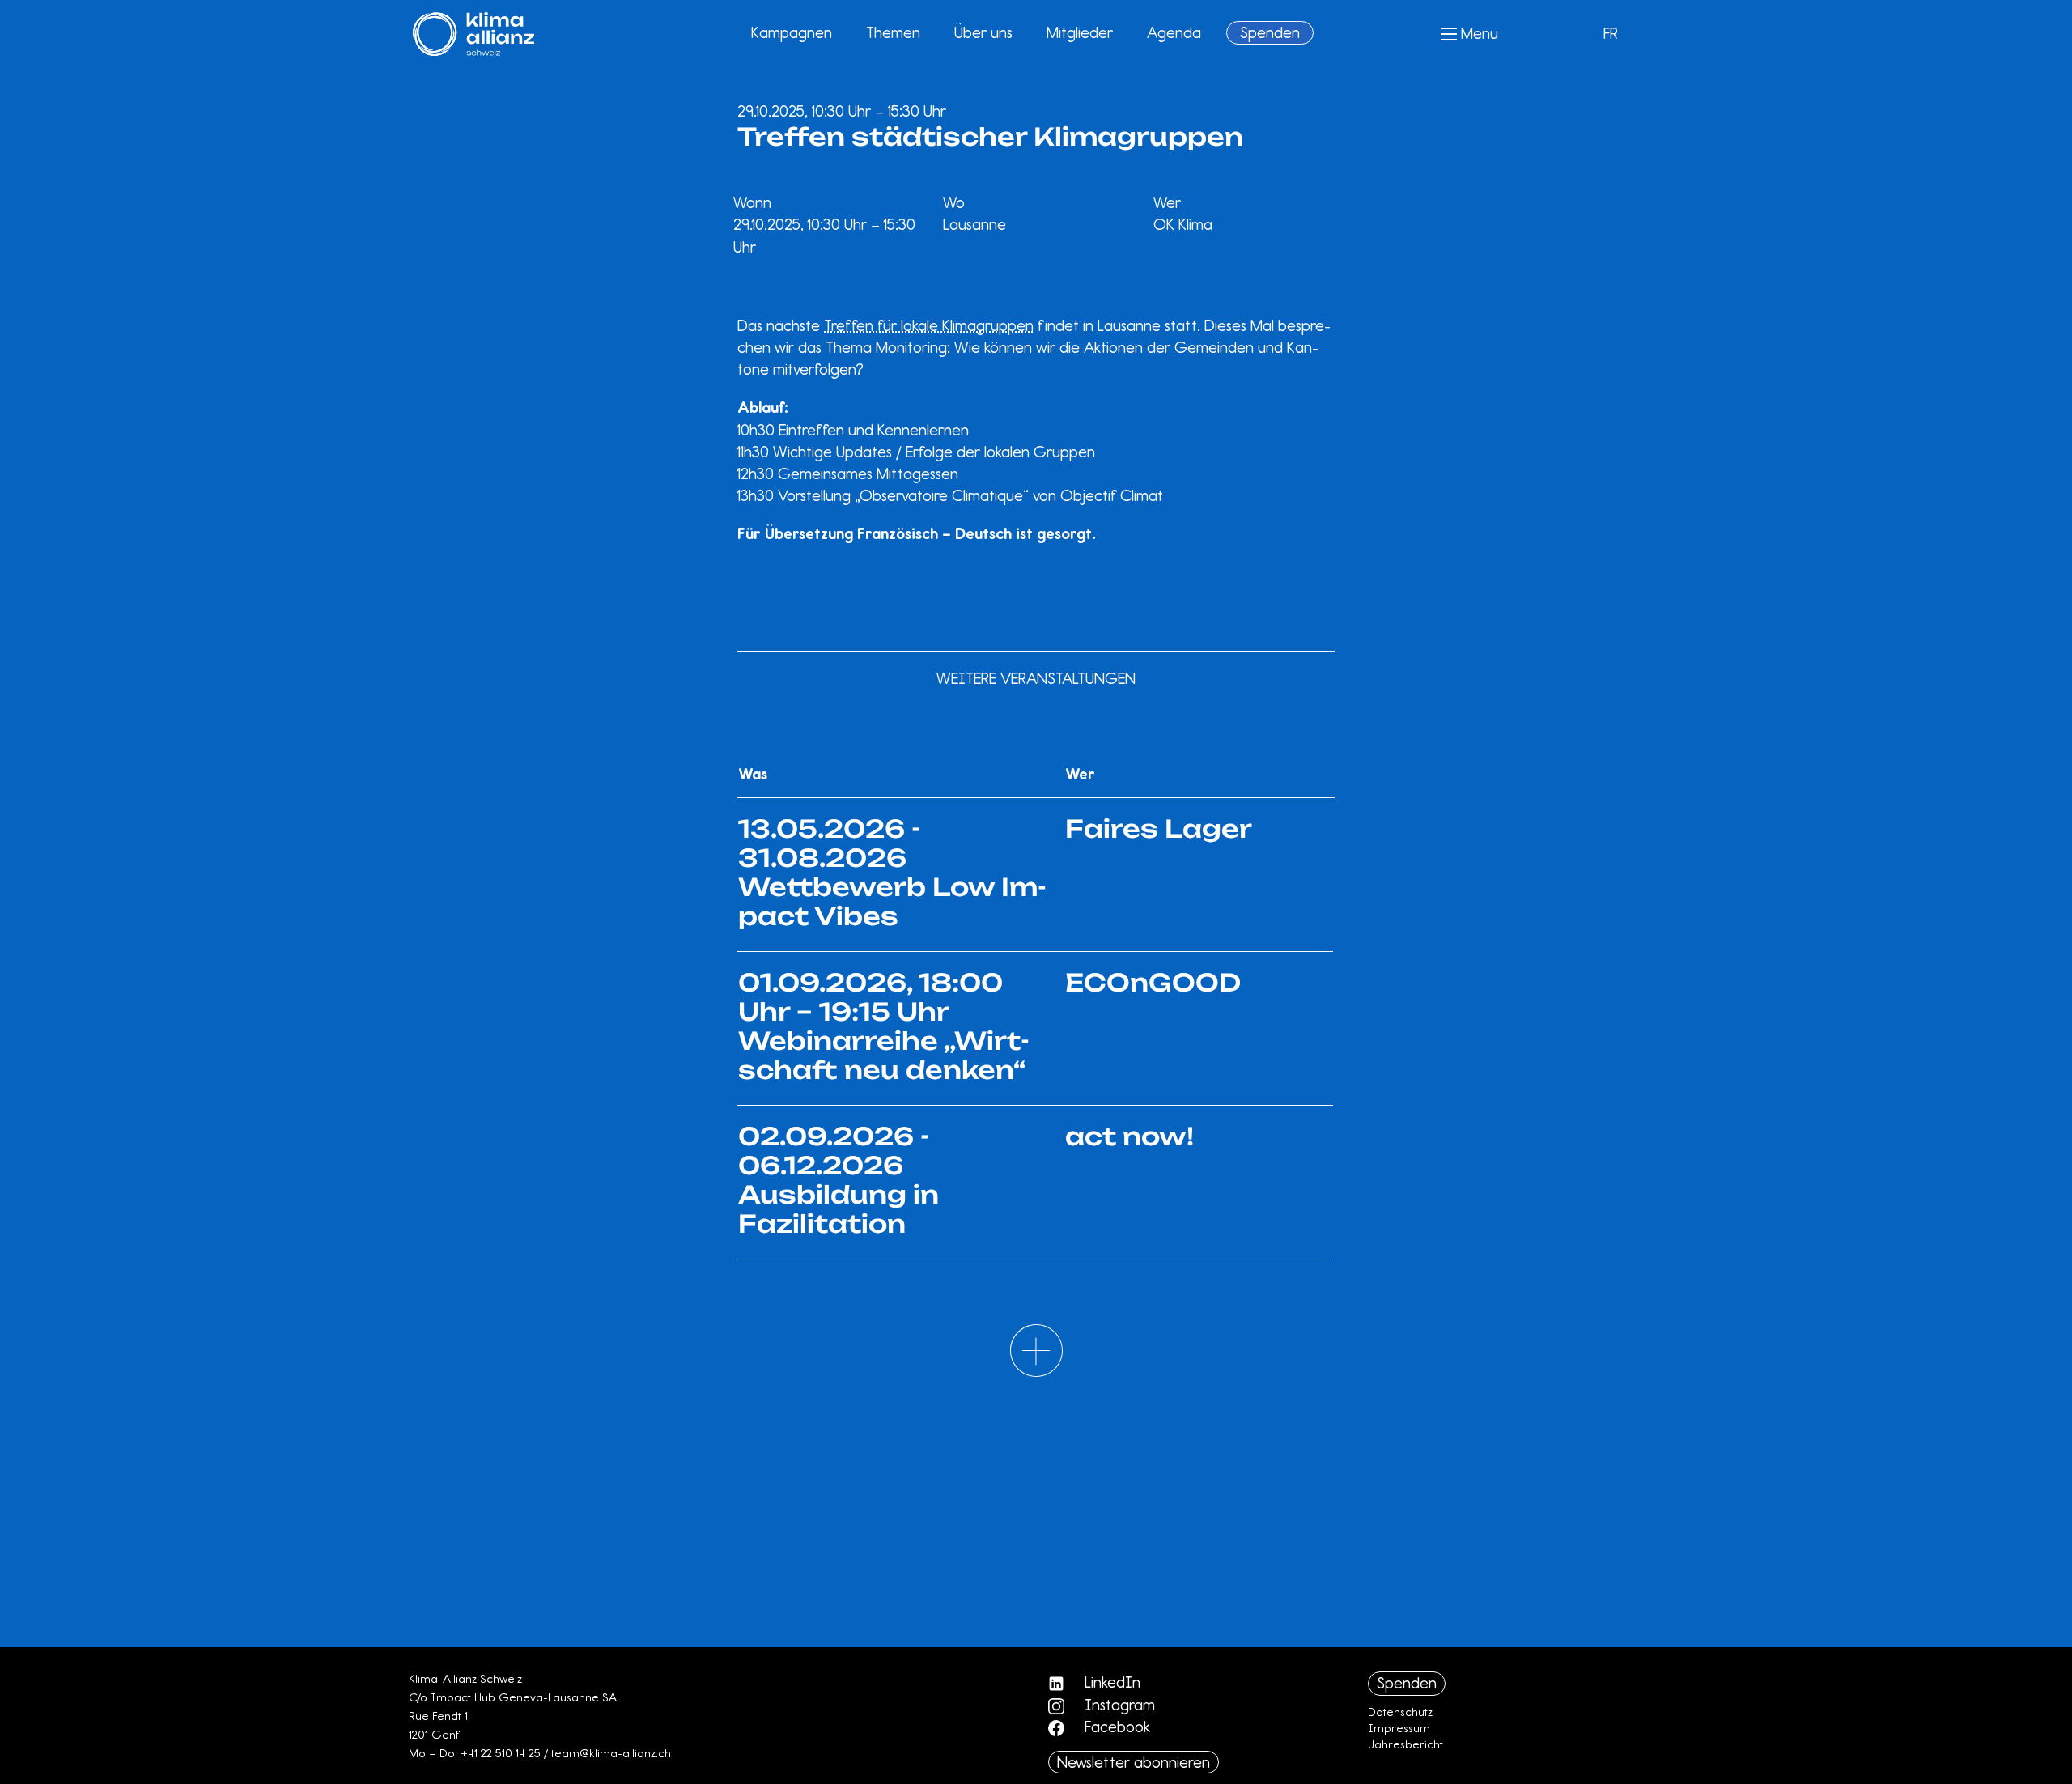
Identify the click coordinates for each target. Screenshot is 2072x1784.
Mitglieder (1080, 32)
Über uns (983, 32)
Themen (893, 32)
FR (1611, 33)
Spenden (1270, 32)
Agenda (1174, 32)
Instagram (1118, 1705)
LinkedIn (1110, 1682)
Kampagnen (792, 32)
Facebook (1115, 1727)
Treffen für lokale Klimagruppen (929, 325)
